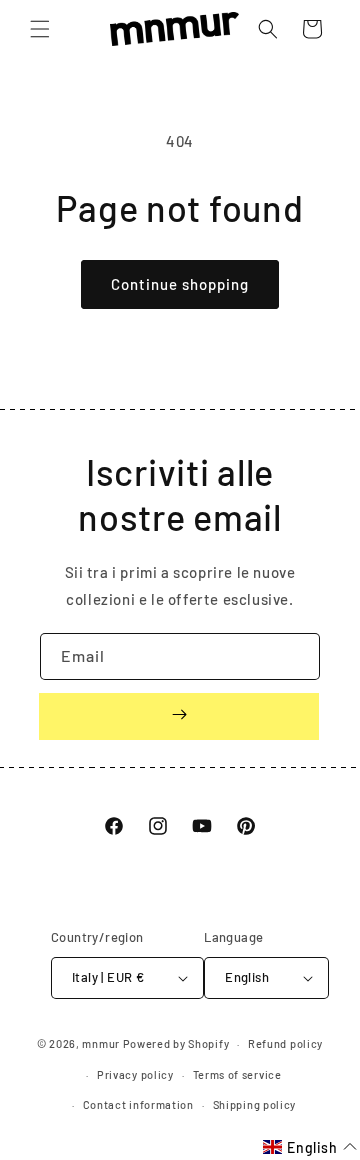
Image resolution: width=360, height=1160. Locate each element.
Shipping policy (255, 1104)
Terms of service (237, 1074)
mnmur (101, 1043)
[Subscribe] (179, 716)
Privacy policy (135, 1074)
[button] (40, 29)
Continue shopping (180, 284)
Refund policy (285, 1043)
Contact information (138, 1104)
